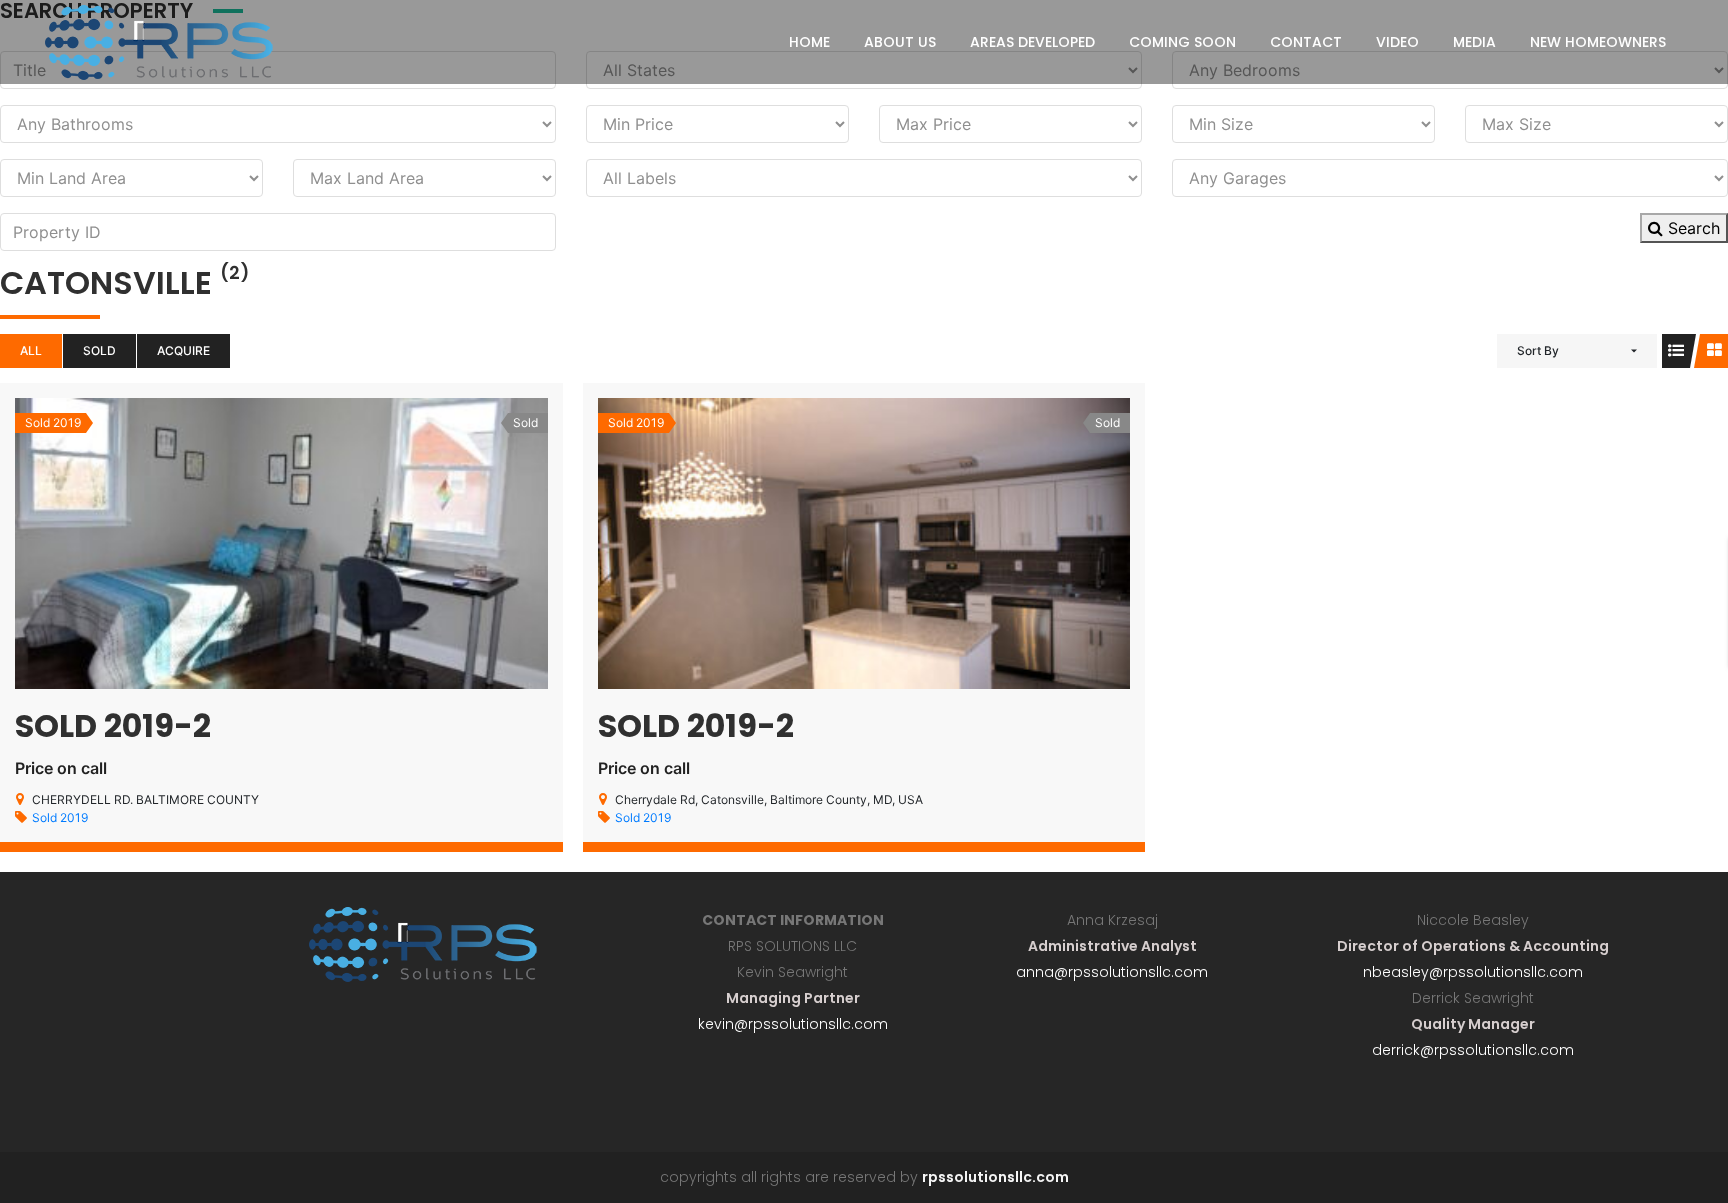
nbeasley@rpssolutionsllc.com (1473, 972)
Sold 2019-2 (113, 725)
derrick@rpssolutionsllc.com (1473, 1050)
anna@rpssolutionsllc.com (1112, 972)
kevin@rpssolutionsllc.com (793, 1024)
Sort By (1538, 350)
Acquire (183, 350)
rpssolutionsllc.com (995, 1177)
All (31, 350)
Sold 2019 (60, 817)
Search (1691, 228)
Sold (99, 350)
